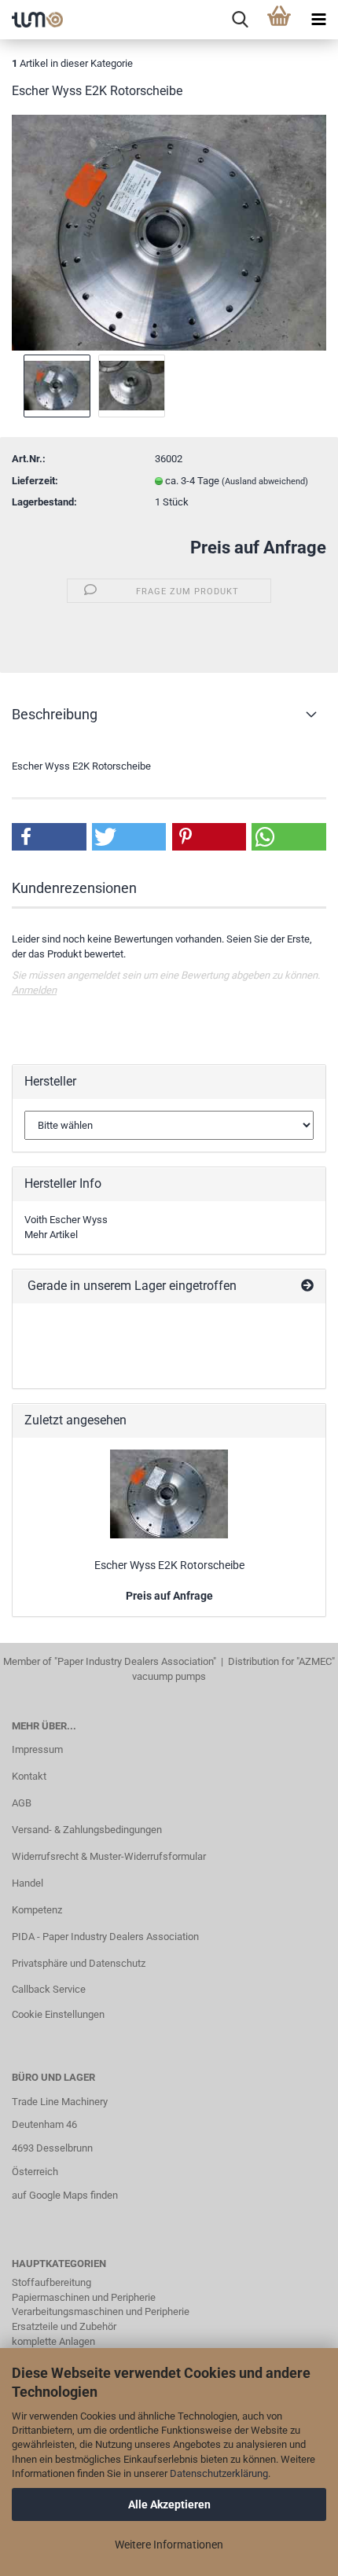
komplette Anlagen (53, 2341)
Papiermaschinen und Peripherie (84, 2297)
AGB (22, 1803)
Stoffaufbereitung (51, 2282)
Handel (28, 1883)
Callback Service (49, 1989)
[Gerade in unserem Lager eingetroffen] (307, 1286)
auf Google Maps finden (65, 2195)
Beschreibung (55, 714)
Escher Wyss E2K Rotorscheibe (169, 1565)
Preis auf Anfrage (258, 548)
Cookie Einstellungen (58, 2014)
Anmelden (34, 990)
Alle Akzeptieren (169, 2504)
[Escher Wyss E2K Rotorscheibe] (169, 232)
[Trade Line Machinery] (31, 20)
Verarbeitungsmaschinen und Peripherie (101, 2311)
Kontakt (29, 1776)
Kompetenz (37, 1910)
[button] (49, 837)
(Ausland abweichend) (265, 481)
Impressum (37, 1749)
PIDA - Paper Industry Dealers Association (105, 1937)
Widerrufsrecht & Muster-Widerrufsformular (109, 1856)
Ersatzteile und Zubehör (64, 2326)
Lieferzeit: (35, 481)
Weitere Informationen (169, 2545)
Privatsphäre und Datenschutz (79, 1963)
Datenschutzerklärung (219, 2473)
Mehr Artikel (51, 1235)
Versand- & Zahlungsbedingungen (87, 1830)
